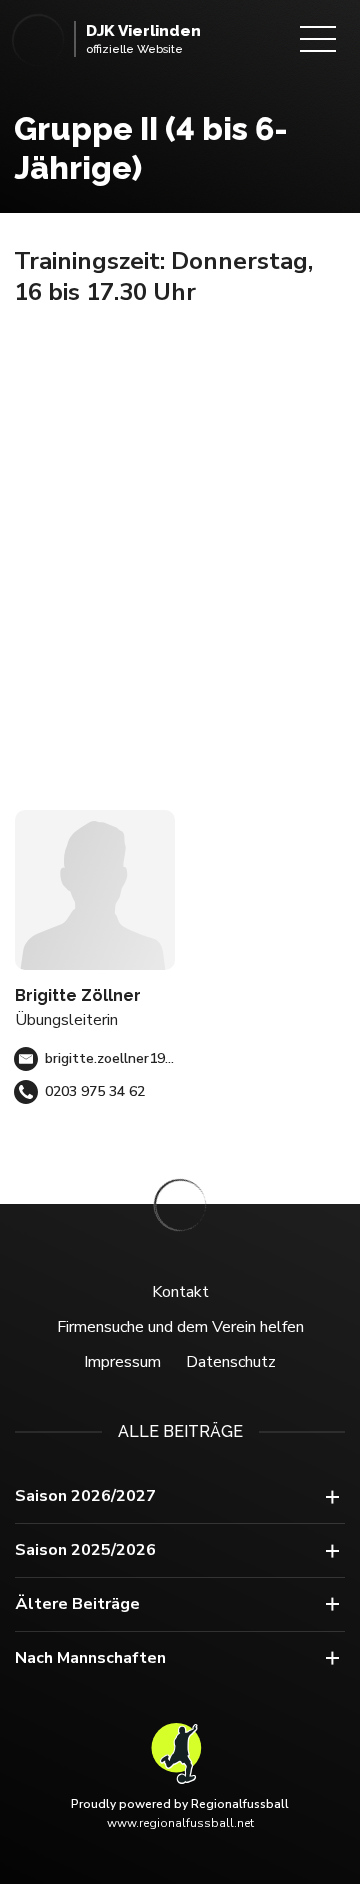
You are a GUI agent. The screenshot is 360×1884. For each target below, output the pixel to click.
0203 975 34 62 (95, 1091)
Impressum (122, 1362)
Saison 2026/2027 (85, 1496)
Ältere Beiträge (77, 1604)
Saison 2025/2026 (85, 1550)
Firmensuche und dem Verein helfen (180, 1327)
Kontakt (180, 1292)
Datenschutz (231, 1362)
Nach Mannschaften (90, 1658)
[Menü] (318, 39)
